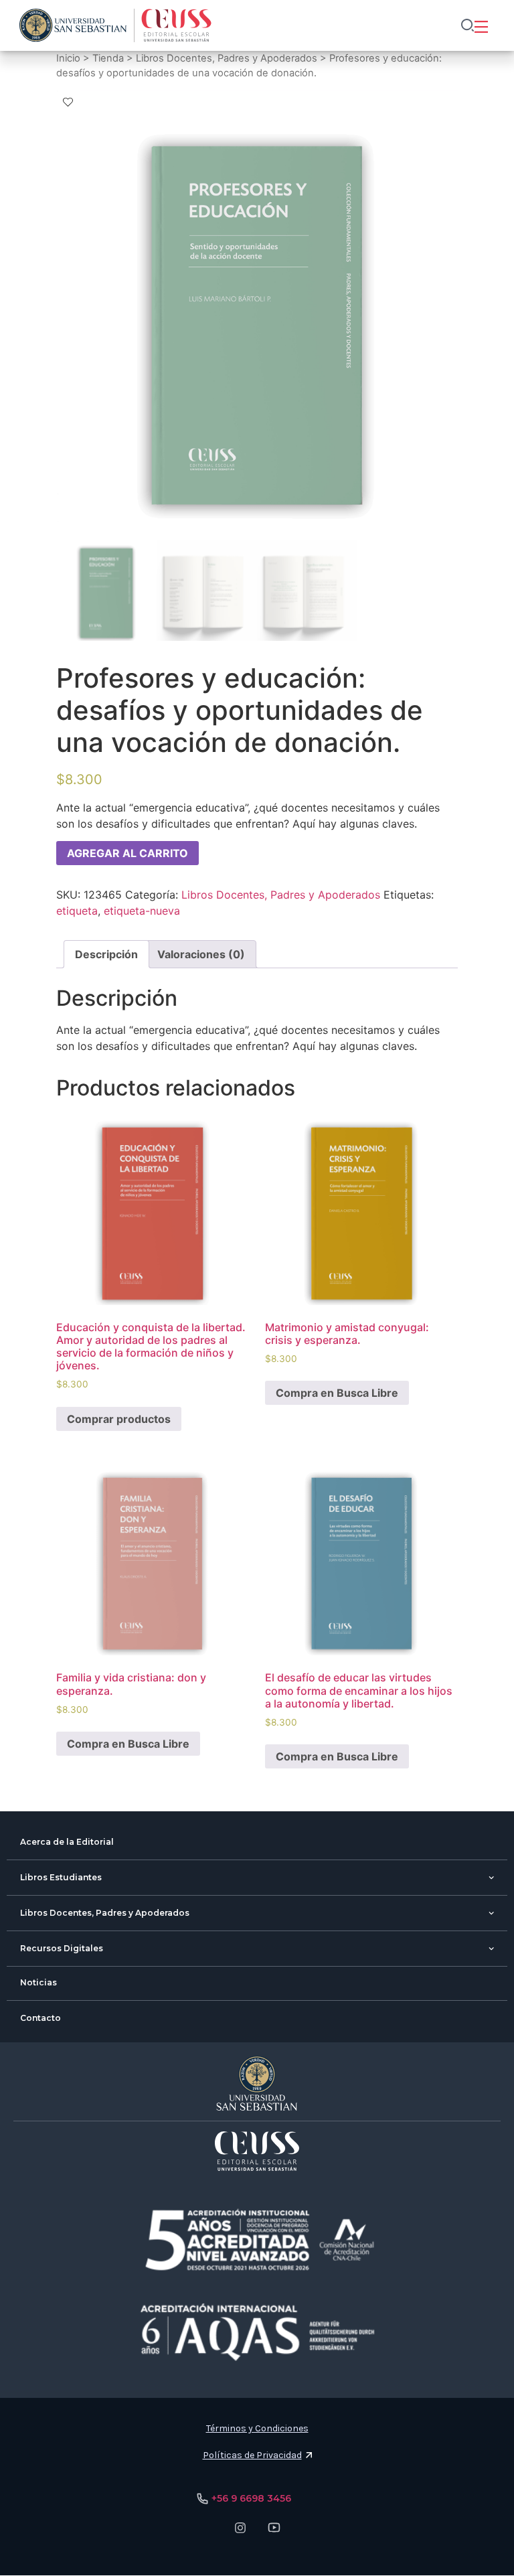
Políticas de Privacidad (252, 2455)
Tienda (108, 58)
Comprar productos (119, 1419)
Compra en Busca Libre (337, 1393)
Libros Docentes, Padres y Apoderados (227, 58)
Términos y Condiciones (257, 2428)
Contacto (40, 2018)
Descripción (106, 954)
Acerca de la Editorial (67, 1842)
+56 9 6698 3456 (251, 2498)
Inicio (68, 58)
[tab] (106, 954)
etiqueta (77, 911)
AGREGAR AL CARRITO (127, 853)
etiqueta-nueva (142, 911)
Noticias (38, 1982)
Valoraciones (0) (201, 954)
